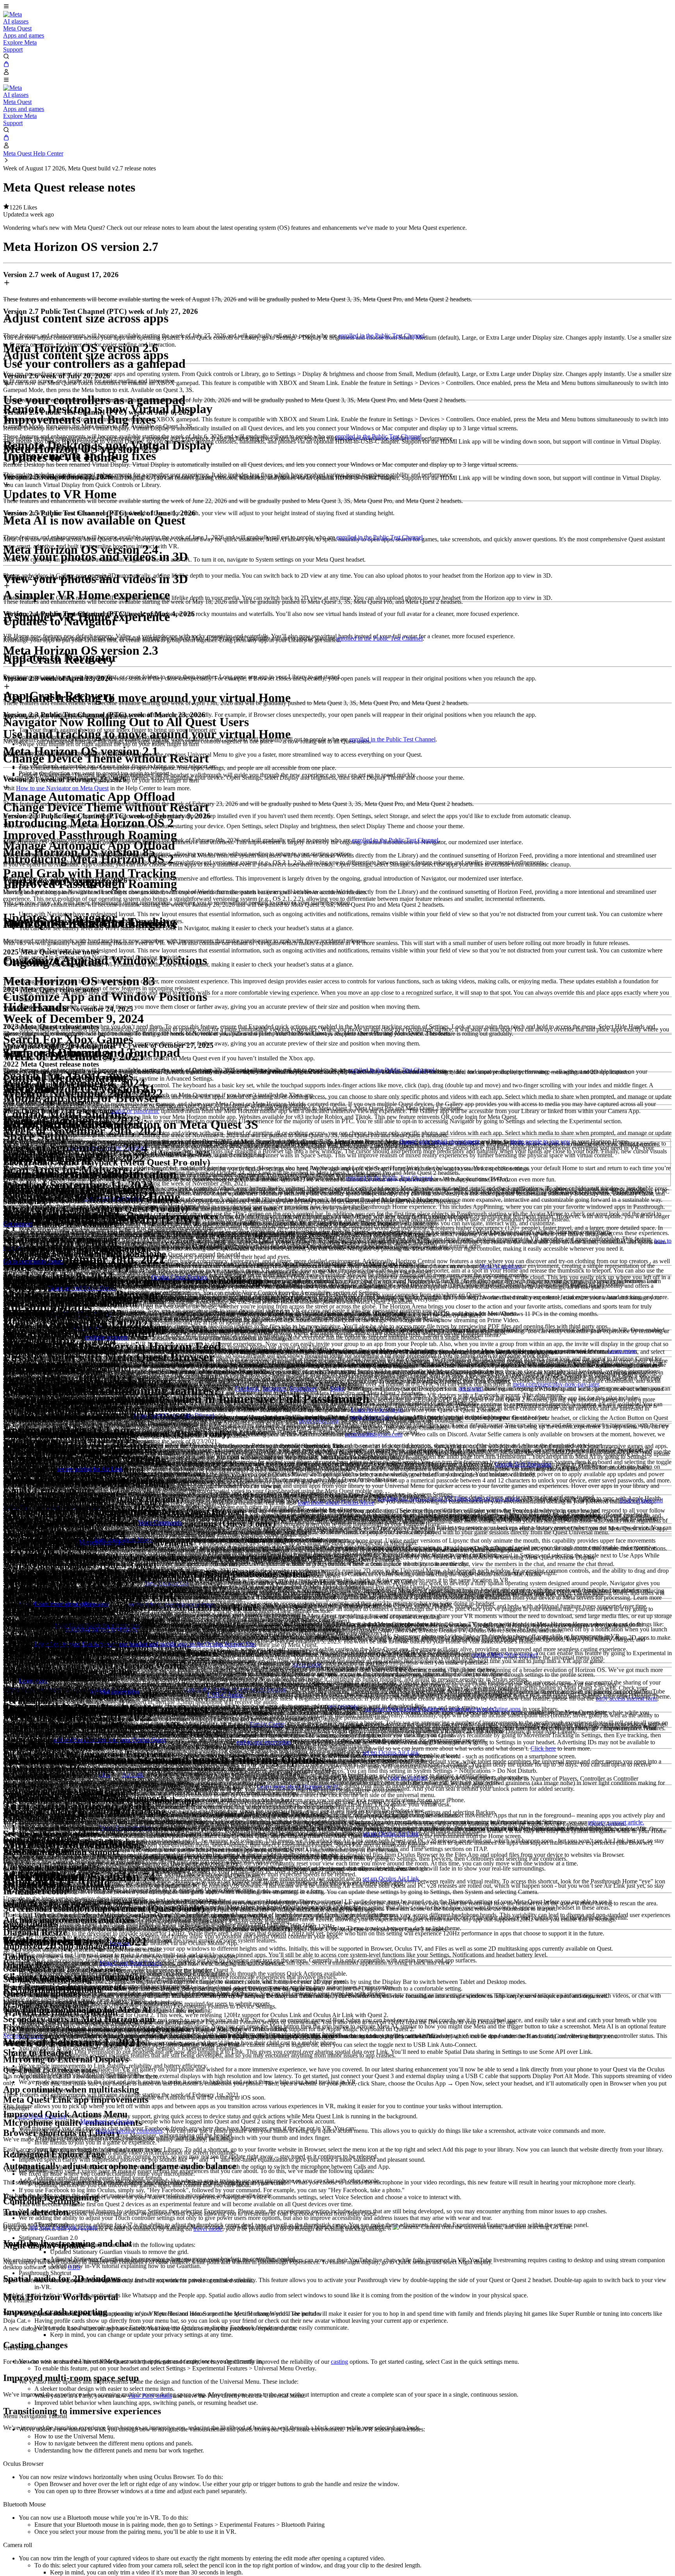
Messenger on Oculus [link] (107, 2121)
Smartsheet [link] (303, 1388)
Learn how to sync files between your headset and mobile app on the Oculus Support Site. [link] (145, 1644)
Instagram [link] (274, 1388)
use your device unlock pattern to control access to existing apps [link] (442, 1709)
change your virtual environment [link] (439, 1141)
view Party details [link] (150, 2396)
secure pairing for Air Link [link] (90, 1469)
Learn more (622, 1351)
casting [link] (339, 2362)
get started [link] (471, 1388)
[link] (12, 14)
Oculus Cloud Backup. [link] (179, 1277)
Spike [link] (337, 1388)
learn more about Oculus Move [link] (336, 1503)
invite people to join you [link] (540, 1141)
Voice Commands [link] (160, 1523)
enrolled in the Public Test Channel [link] (381, 336)
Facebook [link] (247, 1388)
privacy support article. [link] (616, 1822)
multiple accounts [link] (106, 1337)
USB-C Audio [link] (226, 1695)
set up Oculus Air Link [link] (391, 1752)
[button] (337, 7)
